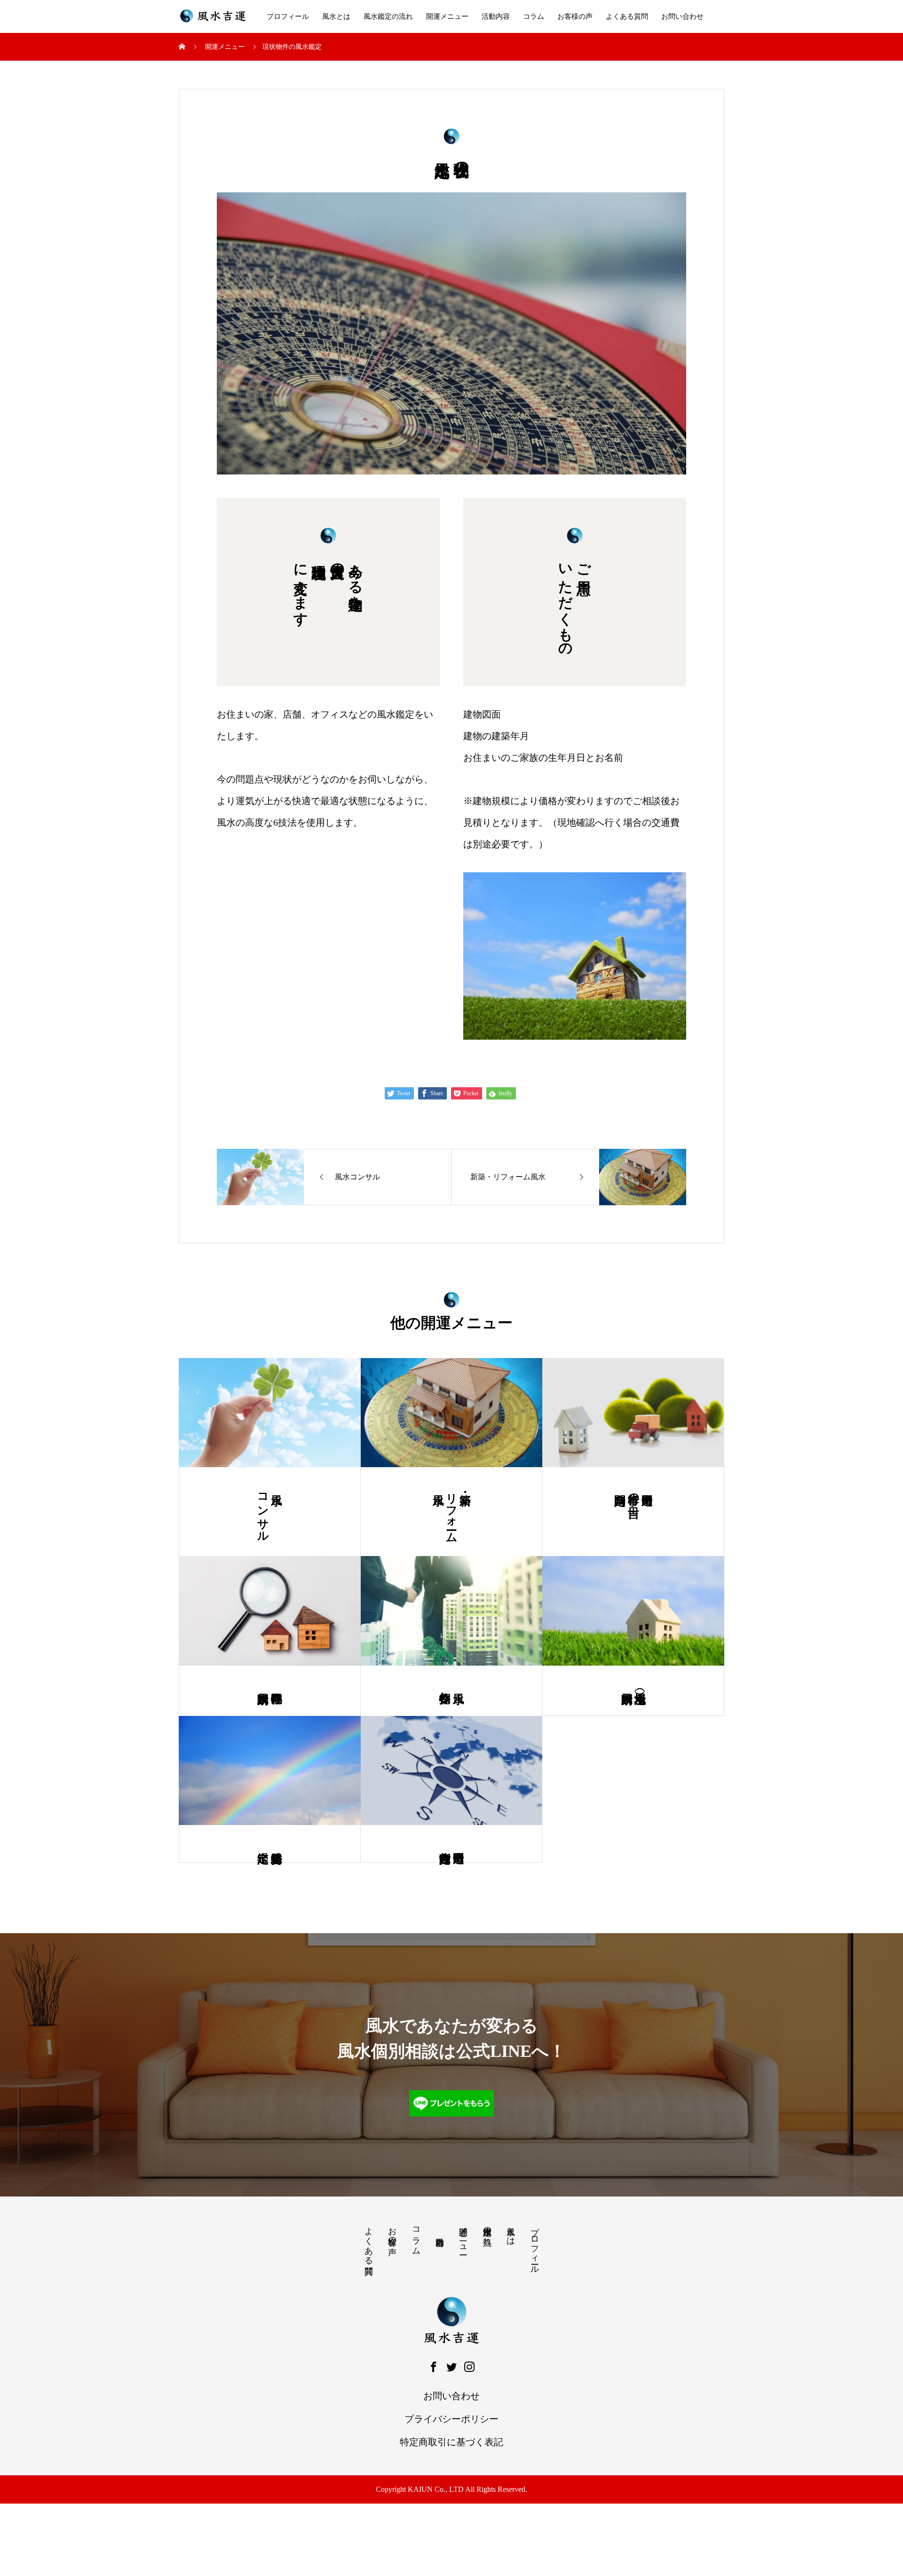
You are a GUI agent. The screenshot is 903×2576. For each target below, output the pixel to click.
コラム (534, 16)
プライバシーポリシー (451, 2419)
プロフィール (288, 16)
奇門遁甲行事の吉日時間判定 (634, 1492)
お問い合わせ (682, 16)
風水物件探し (445, 1691)
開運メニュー (447, 16)
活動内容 (496, 16)
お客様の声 (575, 16)
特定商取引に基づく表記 (451, 2442)
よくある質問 (627, 16)
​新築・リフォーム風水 (451, 1512)
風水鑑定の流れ (388, 16)
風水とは (336, 16)
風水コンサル (263, 1511)
